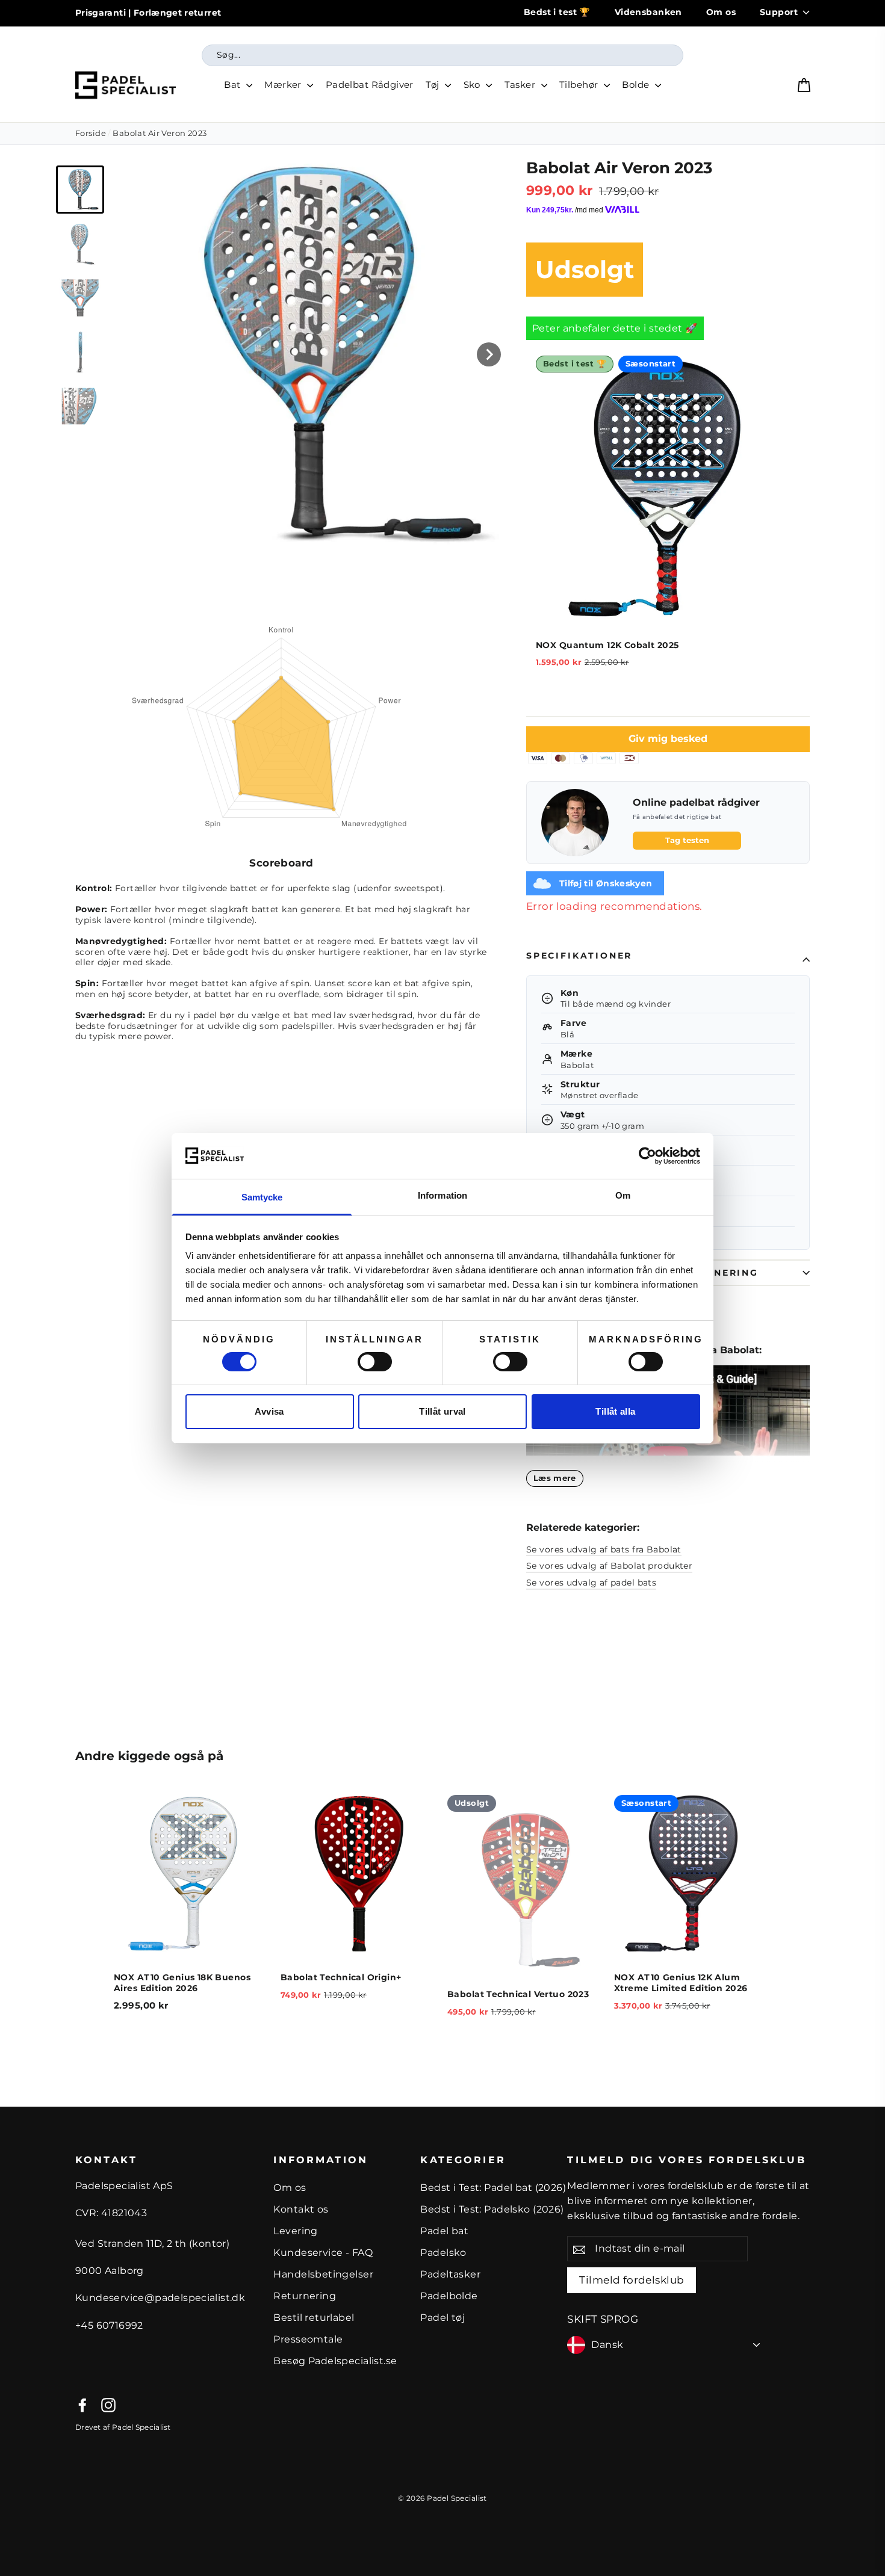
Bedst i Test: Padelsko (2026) (492, 2209)
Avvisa (269, 1411)
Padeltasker (450, 2274)
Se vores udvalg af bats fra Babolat (604, 1550)
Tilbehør (580, 85)
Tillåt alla (615, 1411)
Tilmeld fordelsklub (632, 2280)
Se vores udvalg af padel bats (591, 1583)
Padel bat (444, 2231)
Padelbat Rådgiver (370, 85)
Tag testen (687, 840)
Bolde (637, 85)
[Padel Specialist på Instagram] (108, 2405)
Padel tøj (442, 2318)
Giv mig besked (668, 739)
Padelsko (443, 2253)
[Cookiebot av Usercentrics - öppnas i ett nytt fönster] (647, 1156)
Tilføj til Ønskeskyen (606, 883)
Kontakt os (301, 2209)
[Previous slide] (92, 1921)
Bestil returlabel (314, 2318)
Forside (91, 133)
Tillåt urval (442, 1411)
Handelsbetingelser (323, 2274)
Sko (474, 85)
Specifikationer (579, 956)
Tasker (521, 85)
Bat (234, 85)
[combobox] (442, 55)
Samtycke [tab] (262, 1197)
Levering (295, 2231)
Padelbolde (449, 2296)
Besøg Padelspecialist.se (335, 2361)
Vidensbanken (648, 12)
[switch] (375, 1362)
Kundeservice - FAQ (323, 2253)
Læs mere (555, 1478)
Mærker (284, 85)
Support (779, 12)
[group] (80, 190)
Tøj (434, 85)
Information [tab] (442, 1195)
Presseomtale (308, 2339)
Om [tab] (623, 1195)
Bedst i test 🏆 (557, 12)
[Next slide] (489, 354)
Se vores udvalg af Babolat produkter (609, 1566)
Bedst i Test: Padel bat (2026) (493, 2188)
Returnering (305, 2296)
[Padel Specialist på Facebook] (82, 2405)
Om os (721, 12)
